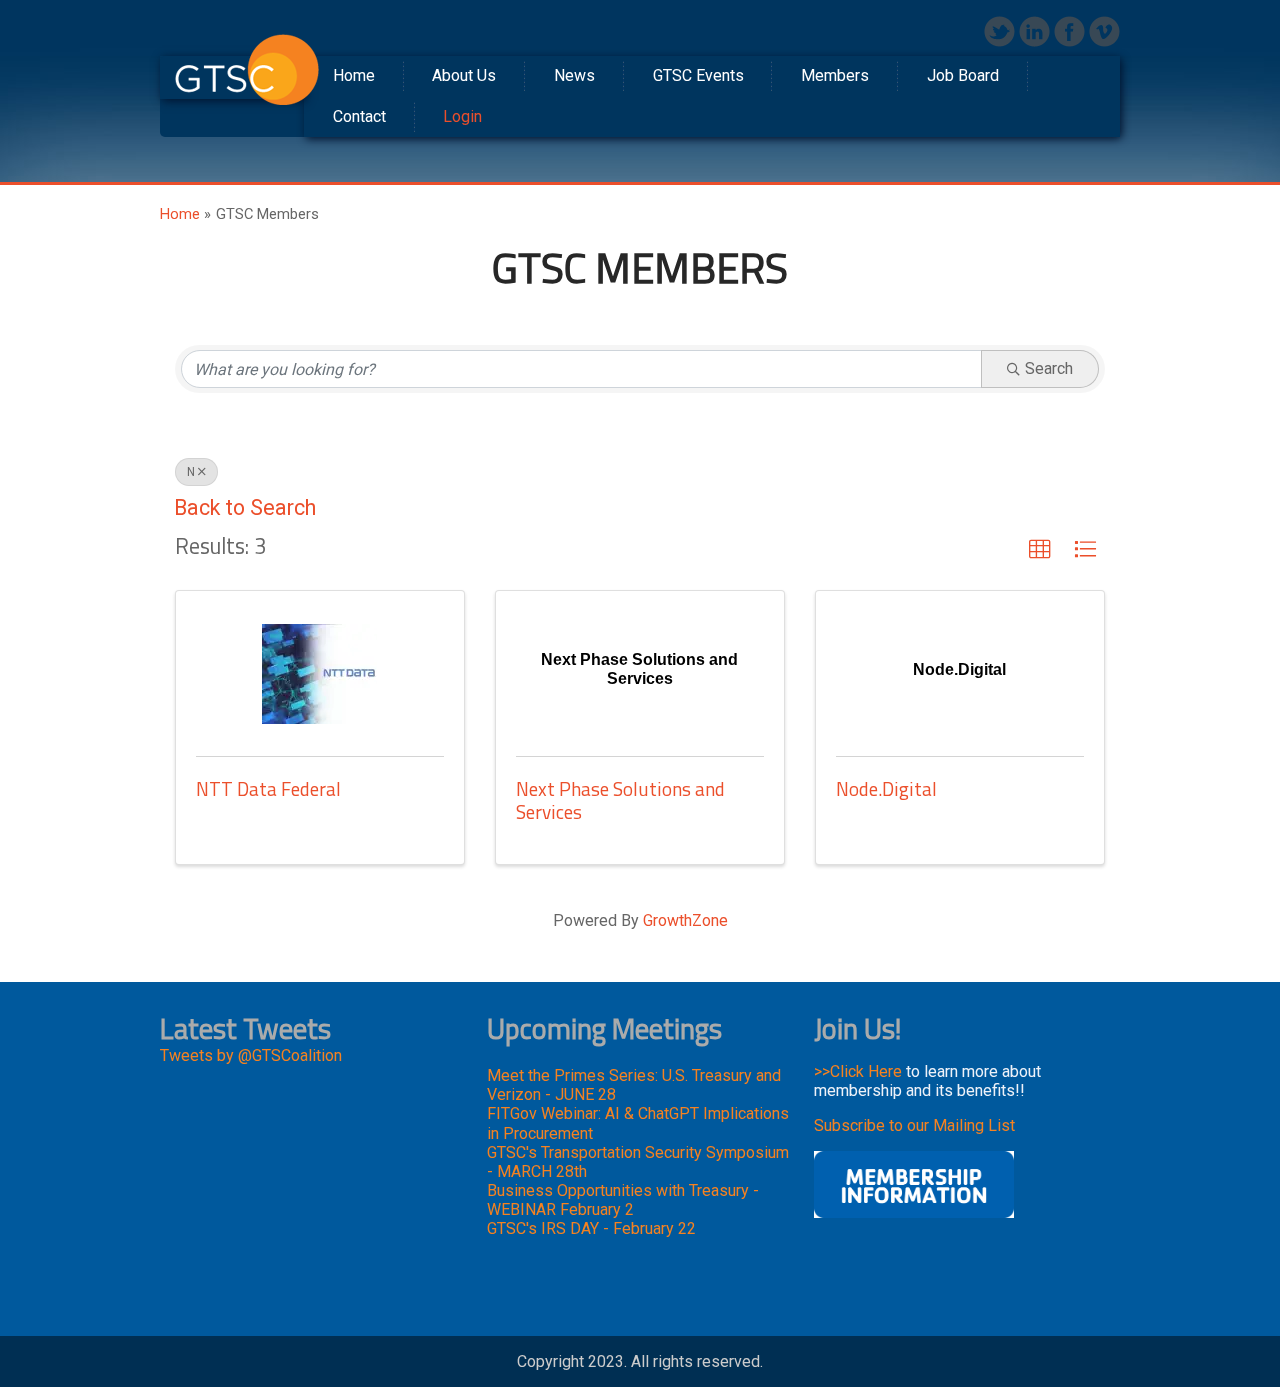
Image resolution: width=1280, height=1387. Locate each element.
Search (1049, 368)
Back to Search (245, 507)
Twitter (999, 31)
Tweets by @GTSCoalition (251, 1055)
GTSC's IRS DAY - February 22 (591, 1228)
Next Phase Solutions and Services (620, 800)
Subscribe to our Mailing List (914, 1125)
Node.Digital (886, 788)
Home (180, 214)
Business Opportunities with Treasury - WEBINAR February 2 (623, 1200)
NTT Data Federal (268, 788)
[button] (1040, 550)
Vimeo (1104, 31)
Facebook (1069, 31)
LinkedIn (1034, 31)
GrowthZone (685, 920)
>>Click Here (858, 1071)
